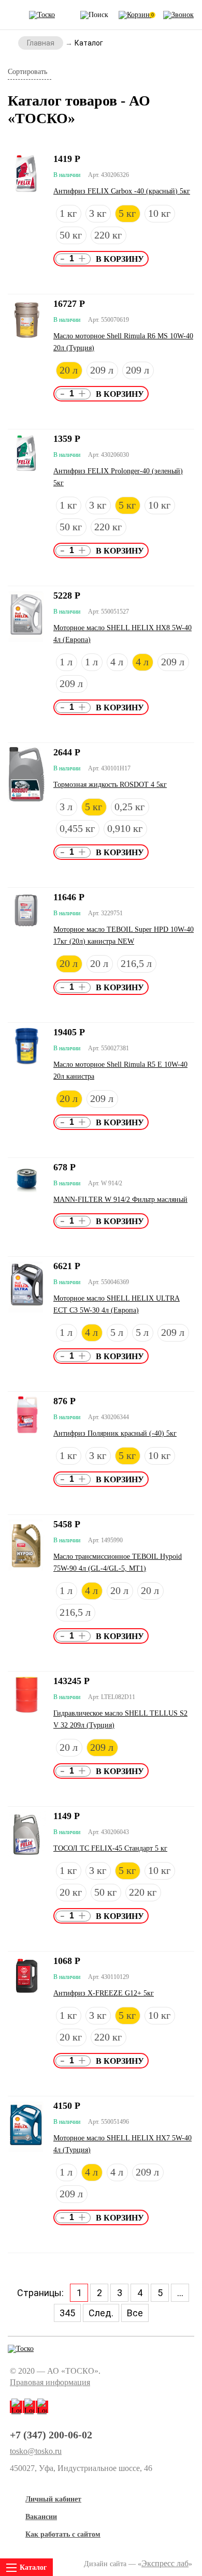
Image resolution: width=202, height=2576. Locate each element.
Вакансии (41, 2517)
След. (101, 2313)
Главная (41, 43)
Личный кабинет (53, 2499)
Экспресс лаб (165, 2563)
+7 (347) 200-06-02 (51, 2435)
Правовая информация (50, 2382)
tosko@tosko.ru (36, 2451)
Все (135, 2313)
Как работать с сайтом (63, 2534)
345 (67, 2313)
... (180, 2293)
